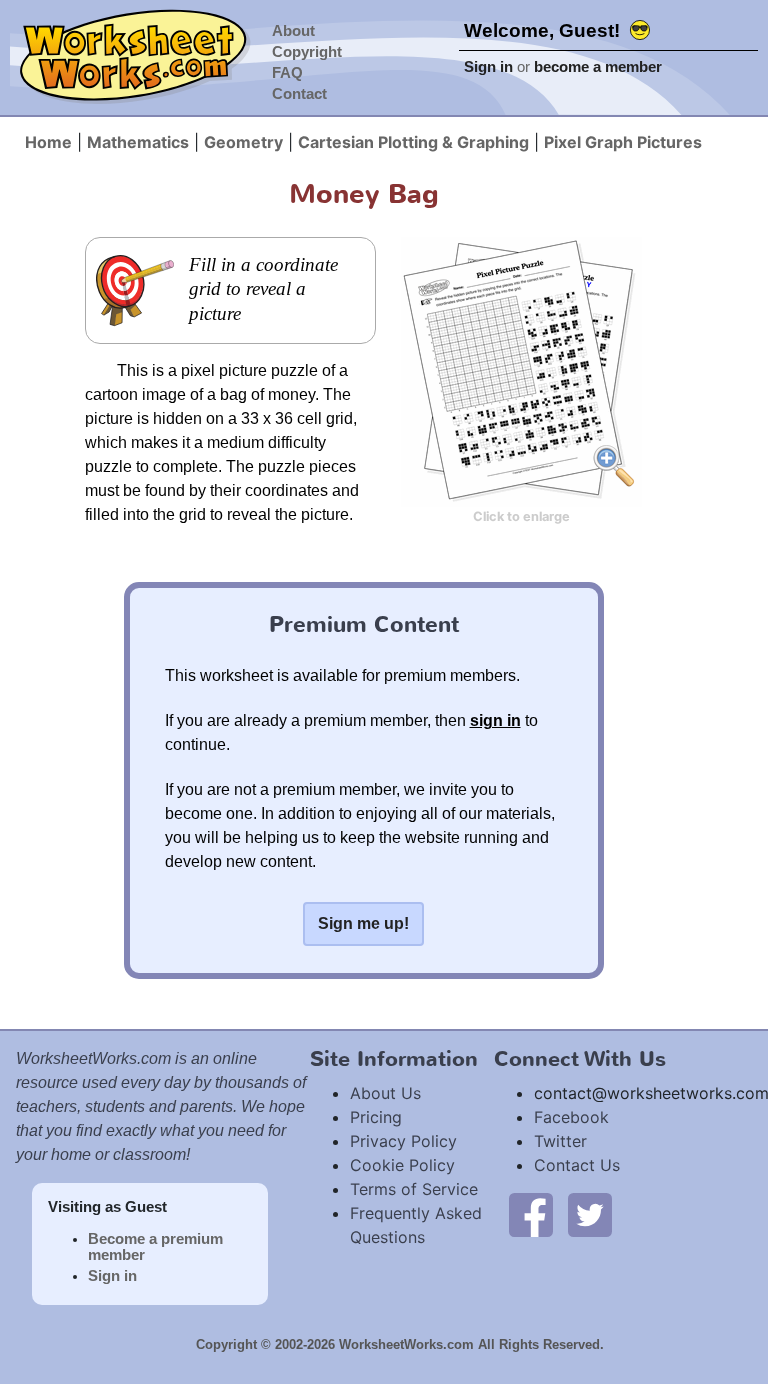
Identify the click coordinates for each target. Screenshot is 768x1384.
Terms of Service (414, 1189)
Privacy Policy (403, 1141)
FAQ (287, 73)
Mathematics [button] (138, 142)
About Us (385, 1093)
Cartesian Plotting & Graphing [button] (413, 142)
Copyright (307, 52)
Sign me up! (363, 923)
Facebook (571, 1117)
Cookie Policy (402, 1165)
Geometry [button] (243, 142)
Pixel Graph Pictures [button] (623, 142)
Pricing (376, 1117)
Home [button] (48, 142)
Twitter (560, 1141)
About (293, 31)
